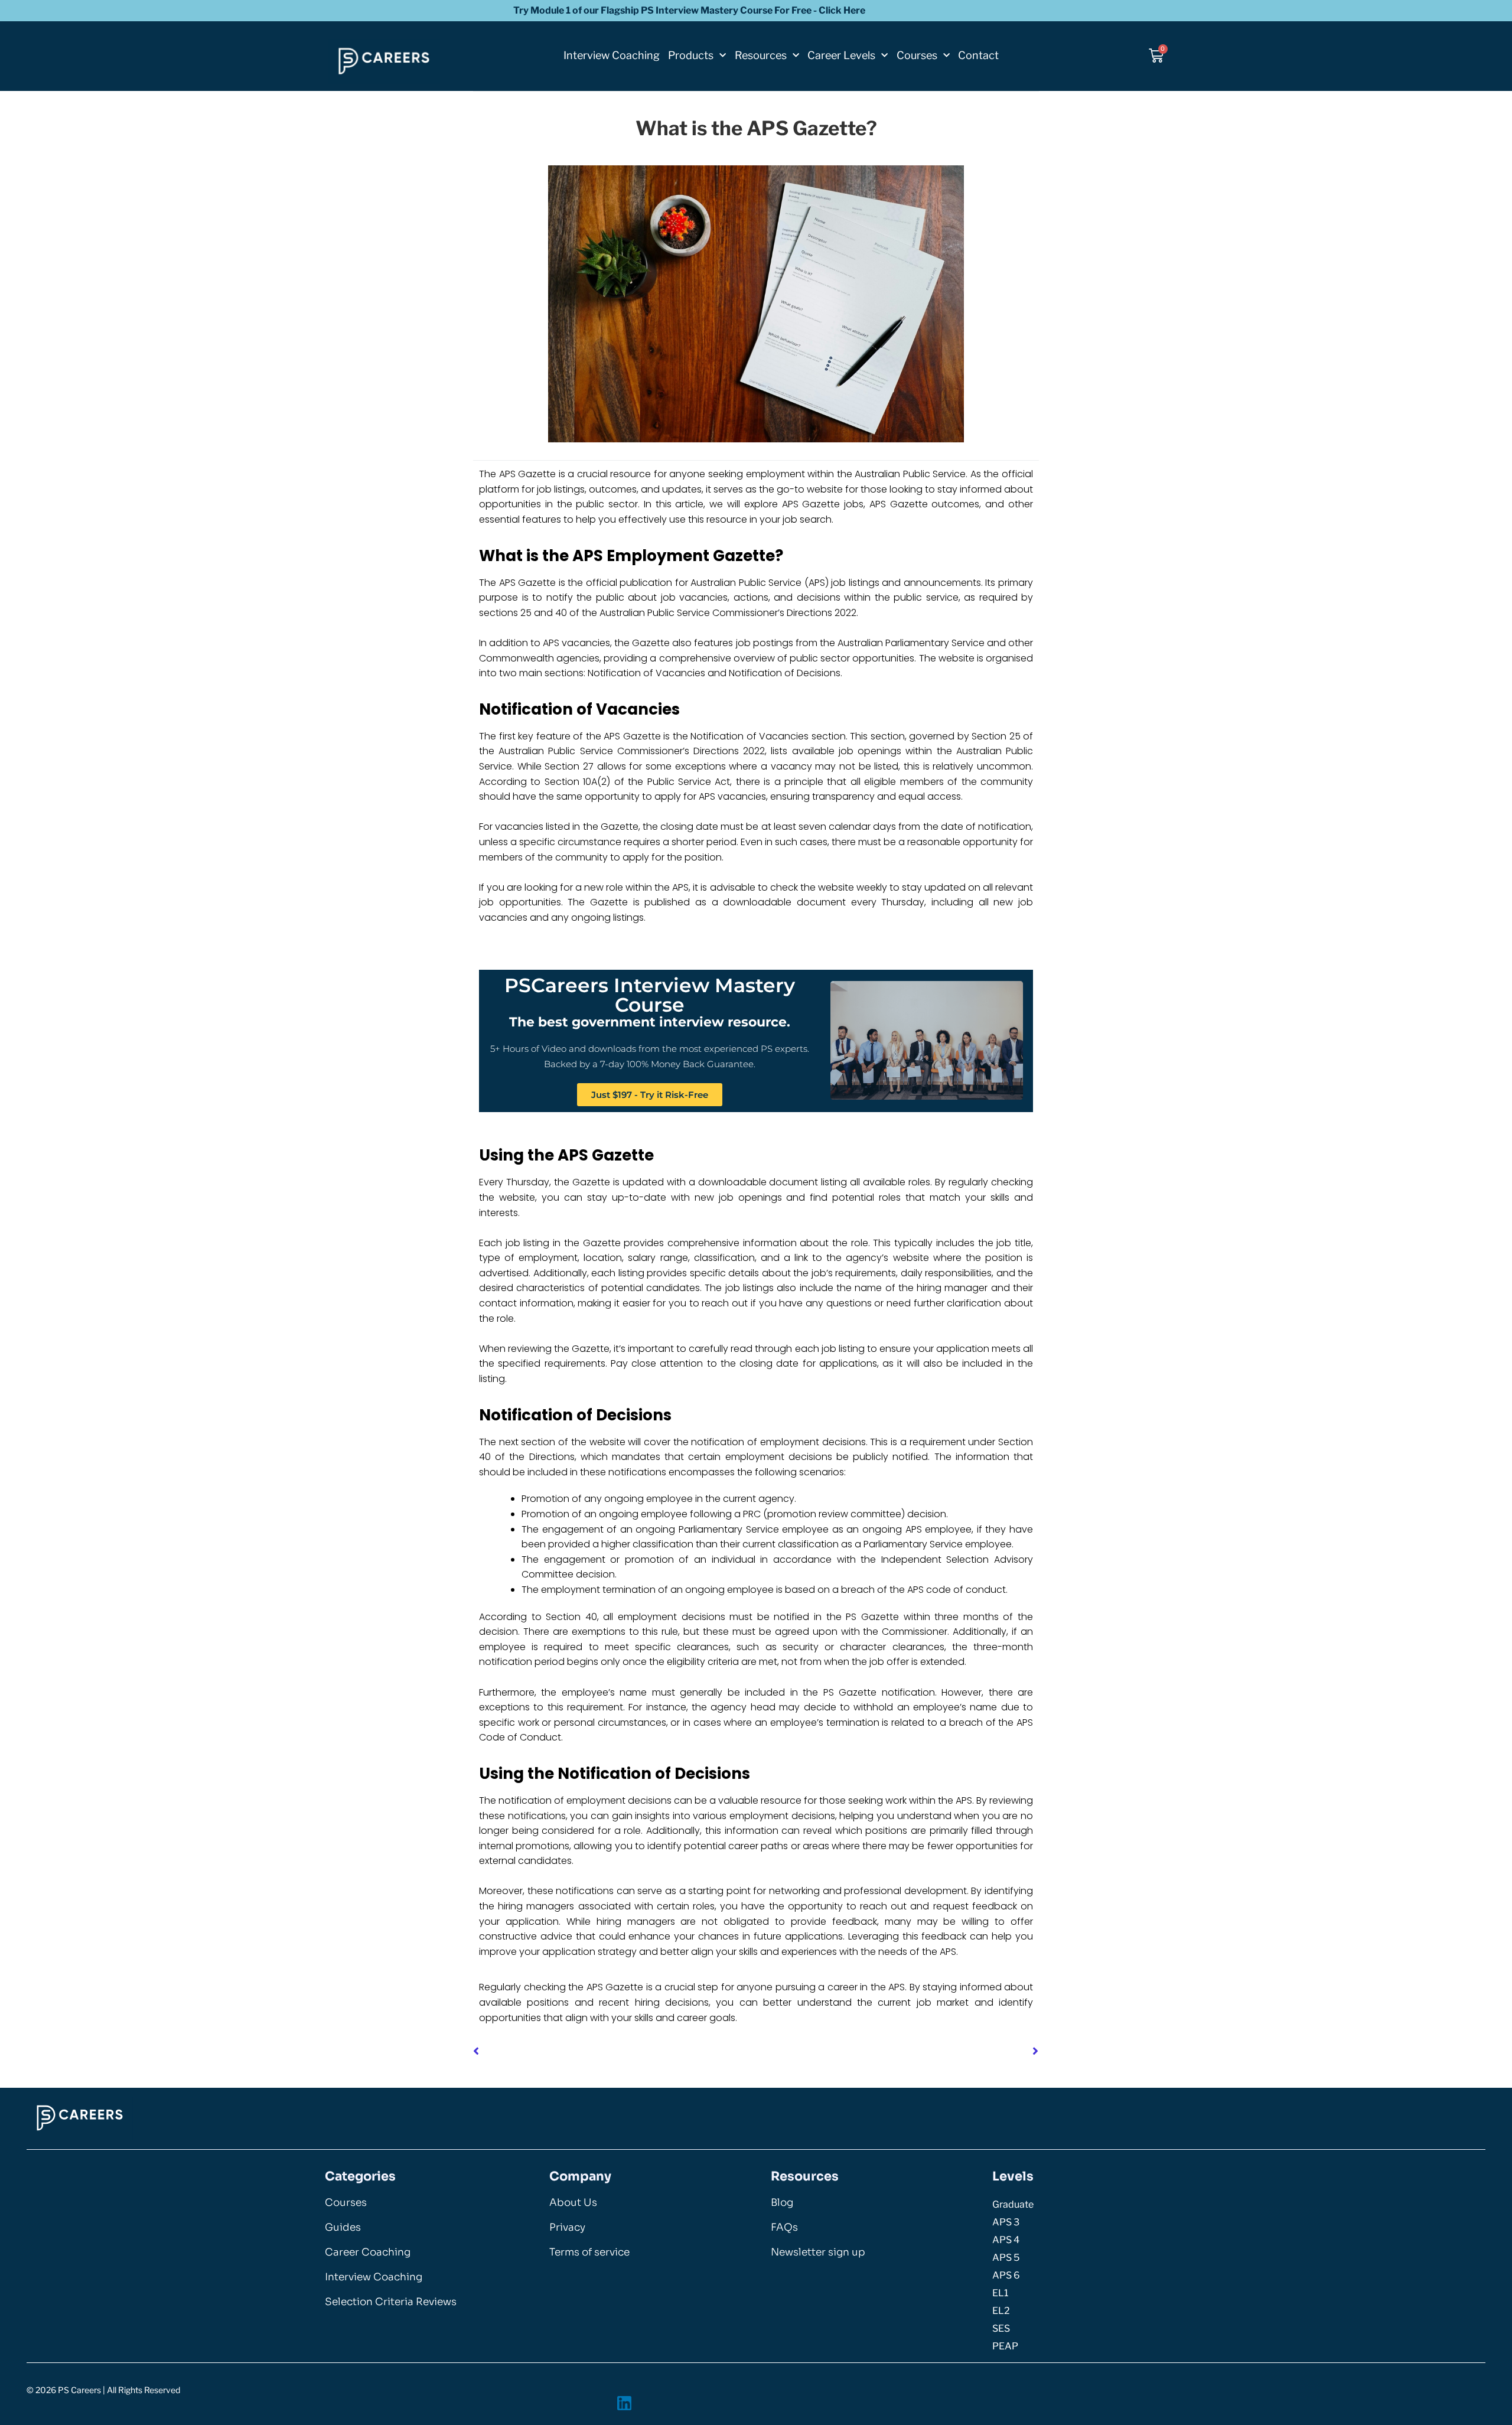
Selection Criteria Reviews (391, 2302)
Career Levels (841, 55)
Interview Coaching (612, 55)
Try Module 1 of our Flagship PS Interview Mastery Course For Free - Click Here (689, 10)
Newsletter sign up (818, 2252)
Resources (761, 55)
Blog (782, 2203)
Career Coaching (368, 2252)
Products (691, 55)
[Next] (897, 2052)
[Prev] (615, 2052)
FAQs (784, 2227)
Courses (917, 55)
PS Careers (79, 2390)
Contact (978, 55)
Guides (343, 2227)
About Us (573, 2203)
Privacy (567, 2227)
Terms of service (589, 2252)
